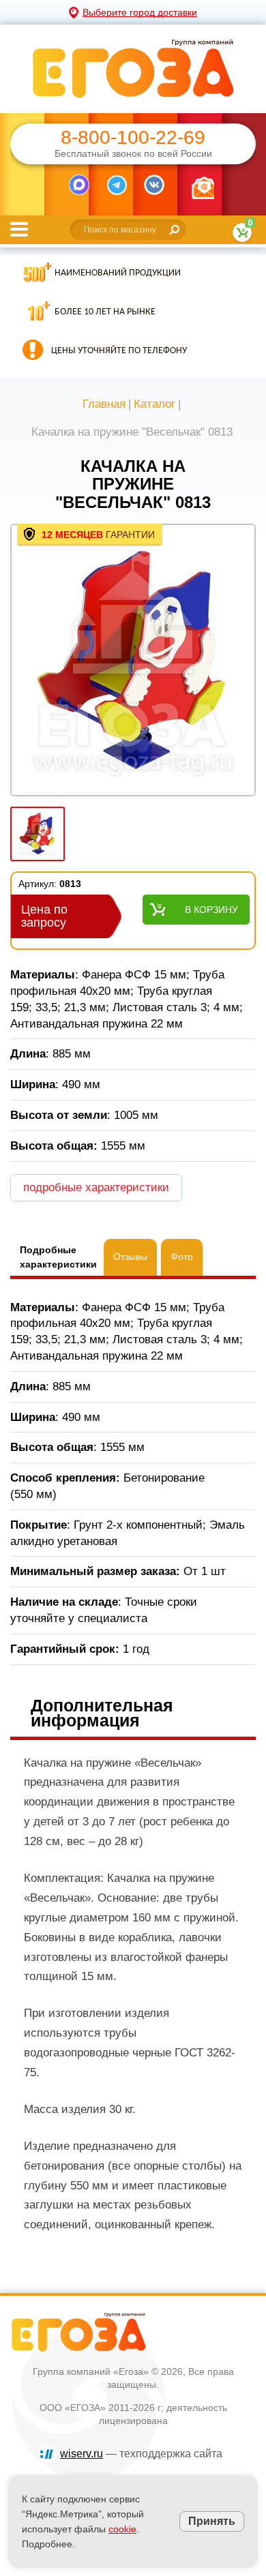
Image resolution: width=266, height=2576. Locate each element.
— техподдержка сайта (141, 2454)
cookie (122, 2529)
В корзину (211, 910)
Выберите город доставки (140, 12)
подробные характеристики (96, 1187)
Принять (212, 2521)
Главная (104, 404)
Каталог (154, 404)
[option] (133, 661)
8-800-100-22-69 (133, 138)
